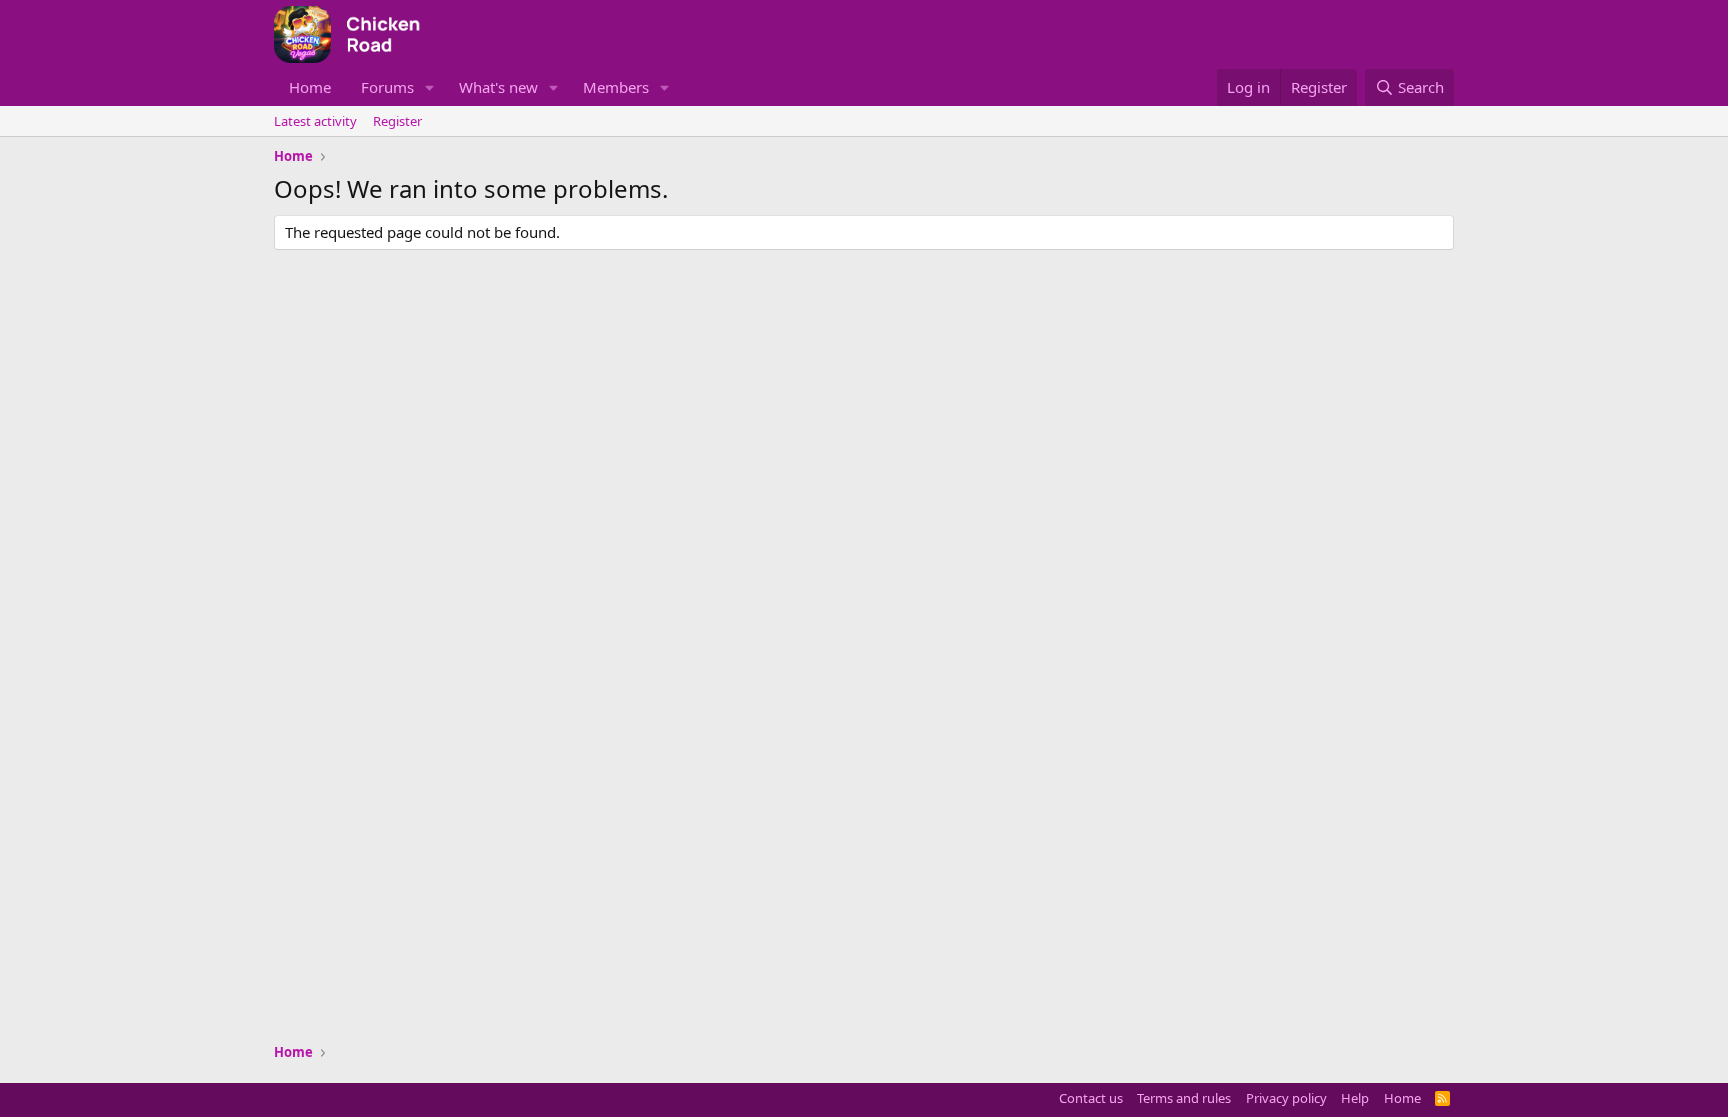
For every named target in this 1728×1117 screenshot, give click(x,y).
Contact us (1091, 1098)
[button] (430, 87)
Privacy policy (1286, 1098)
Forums (387, 87)
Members (616, 87)
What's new (498, 87)
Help (1355, 1098)
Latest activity (315, 121)
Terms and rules (1184, 1098)
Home (310, 87)
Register (397, 121)
